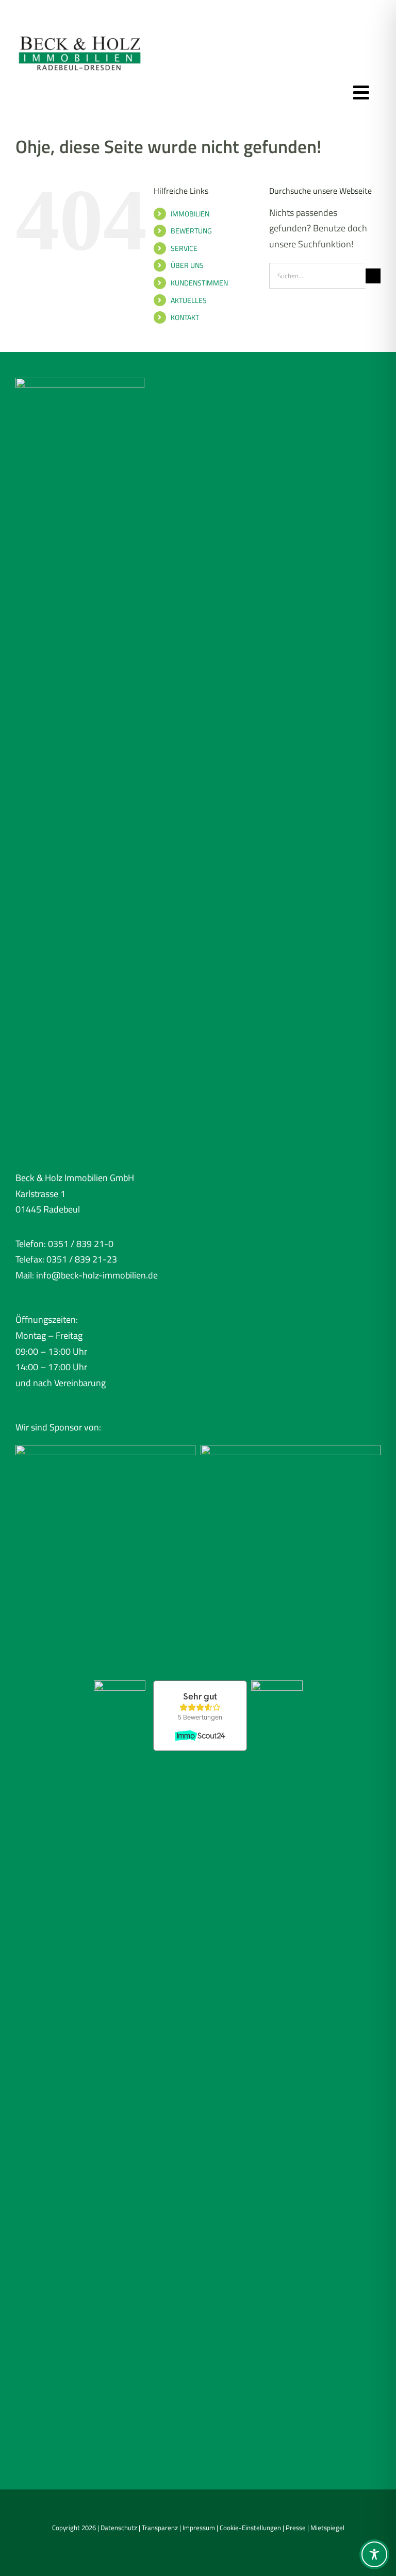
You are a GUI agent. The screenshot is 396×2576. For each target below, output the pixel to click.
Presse (296, 2528)
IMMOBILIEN (190, 214)
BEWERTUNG (191, 231)
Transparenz (160, 2528)
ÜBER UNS (187, 265)
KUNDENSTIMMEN (199, 283)
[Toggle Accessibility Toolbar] (374, 2554)
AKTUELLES (189, 300)
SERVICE (184, 248)
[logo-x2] (80, 30)
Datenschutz (119, 2528)
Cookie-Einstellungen (250, 2528)
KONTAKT (185, 317)
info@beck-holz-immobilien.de (97, 1275)
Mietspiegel (327, 2528)
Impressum (199, 2528)
